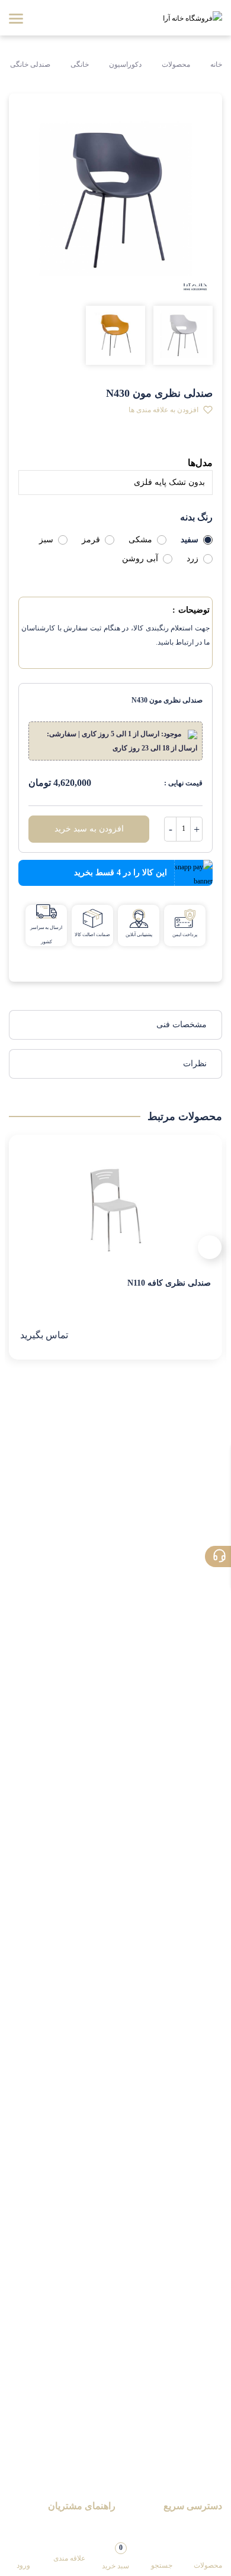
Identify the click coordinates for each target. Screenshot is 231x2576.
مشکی (140, 540)
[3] (70, 445)
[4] (91, 445)
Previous (210, 1247)
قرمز (91, 540)
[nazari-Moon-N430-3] (115, 335)
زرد (192, 559)
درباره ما (207, 2526)
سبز (46, 540)
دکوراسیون (125, 64)
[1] (29, 445)
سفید (190, 540)
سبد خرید (115, 2556)
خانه (215, 64)
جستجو (162, 2565)
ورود (23, 2565)
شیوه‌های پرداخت (86, 2526)
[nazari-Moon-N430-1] (183, 335)
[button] (171, 410)
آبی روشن (140, 559)
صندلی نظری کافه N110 (169, 1283)
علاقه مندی (69, 2558)
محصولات (176, 64)
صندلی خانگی (30, 64)
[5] (112, 445)
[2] (49, 445)
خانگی (80, 64)
